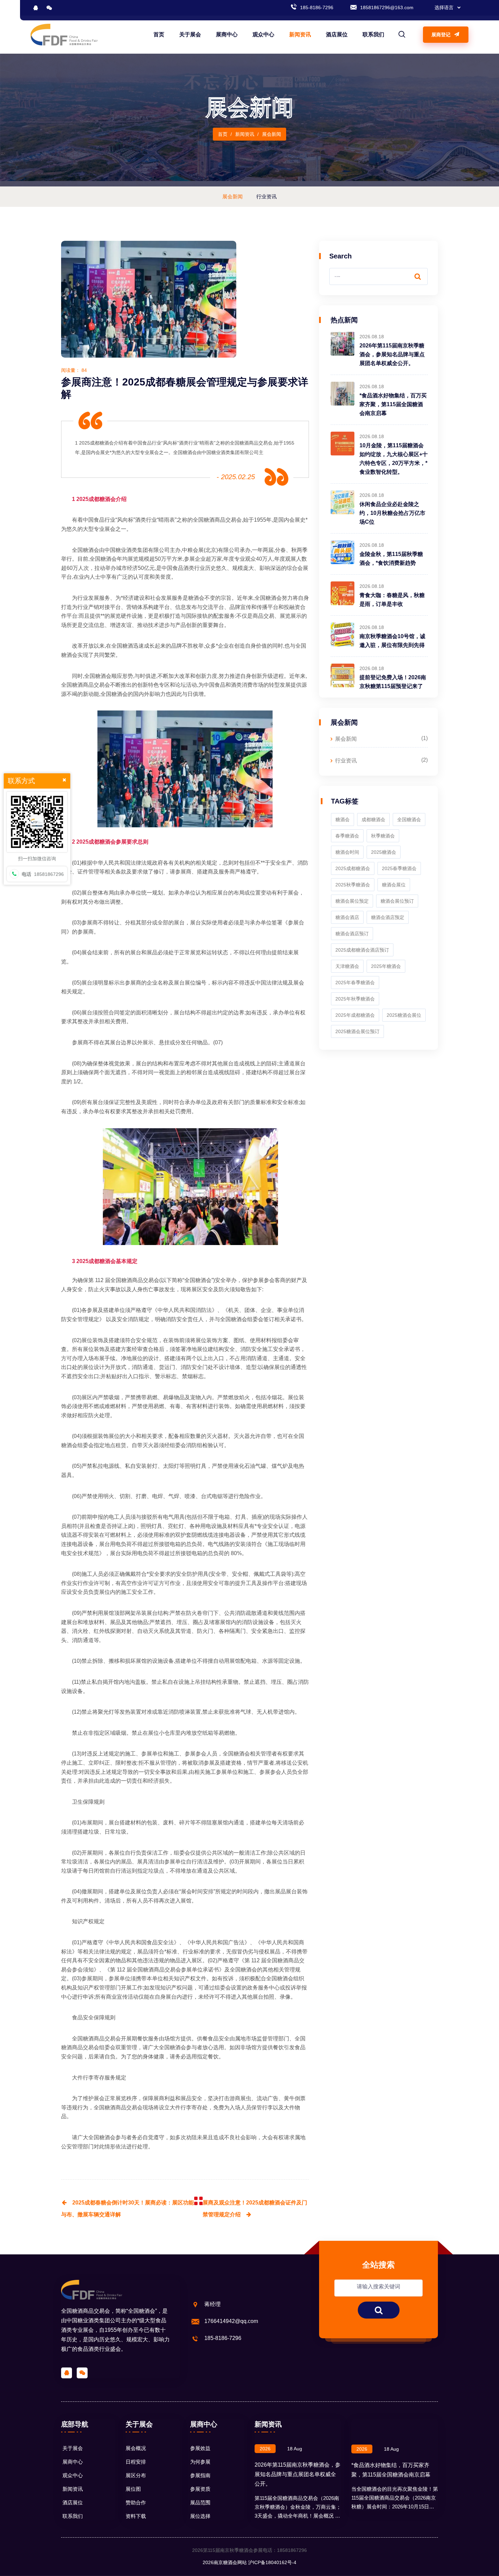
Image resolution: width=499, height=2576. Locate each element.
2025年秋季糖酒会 (355, 999)
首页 (159, 34)
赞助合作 (136, 2502)
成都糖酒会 (102, 842)
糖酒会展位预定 (352, 901)
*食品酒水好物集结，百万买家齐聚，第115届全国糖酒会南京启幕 (393, 404)
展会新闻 (346, 739)
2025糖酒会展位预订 (357, 1031)
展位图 (133, 2489)
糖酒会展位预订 (397, 901)
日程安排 (136, 2462)
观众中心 (263, 34)
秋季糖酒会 (383, 836)
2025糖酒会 (384, 852)
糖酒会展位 (394, 885)
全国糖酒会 (268, 598)
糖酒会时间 (347, 852)
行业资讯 (346, 761)
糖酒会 (343, 819)
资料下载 (136, 2516)
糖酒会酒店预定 (388, 917)
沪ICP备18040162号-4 (272, 2562)
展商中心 (227, 34)
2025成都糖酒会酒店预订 (362, 950)
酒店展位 (337, 34)
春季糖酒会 (347, 836)
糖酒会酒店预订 (352, 934)
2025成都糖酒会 (96, 499)
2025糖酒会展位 (404, 1015)
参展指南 (200, 2475)
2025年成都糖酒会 (355, 1015)
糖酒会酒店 (347, 917)
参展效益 (200, 2448)
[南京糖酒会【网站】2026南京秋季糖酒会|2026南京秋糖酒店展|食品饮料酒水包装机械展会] (64, 34)
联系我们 (373, 34)
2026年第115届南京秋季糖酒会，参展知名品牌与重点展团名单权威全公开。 (392, 354)
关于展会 (190, 34)
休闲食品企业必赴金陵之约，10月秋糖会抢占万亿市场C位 (392, 513)
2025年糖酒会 (386, 966)
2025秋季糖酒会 (353, 885)
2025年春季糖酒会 (355, 983)
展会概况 (136, 2448)
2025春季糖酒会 (399, 868)
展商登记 (442, 35)
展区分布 (136, 2475)
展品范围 (200, 2502)
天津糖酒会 (347, 966)
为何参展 (200, 2462)
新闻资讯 (300, 34)
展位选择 (200, 2516)
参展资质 (200, 2489)
